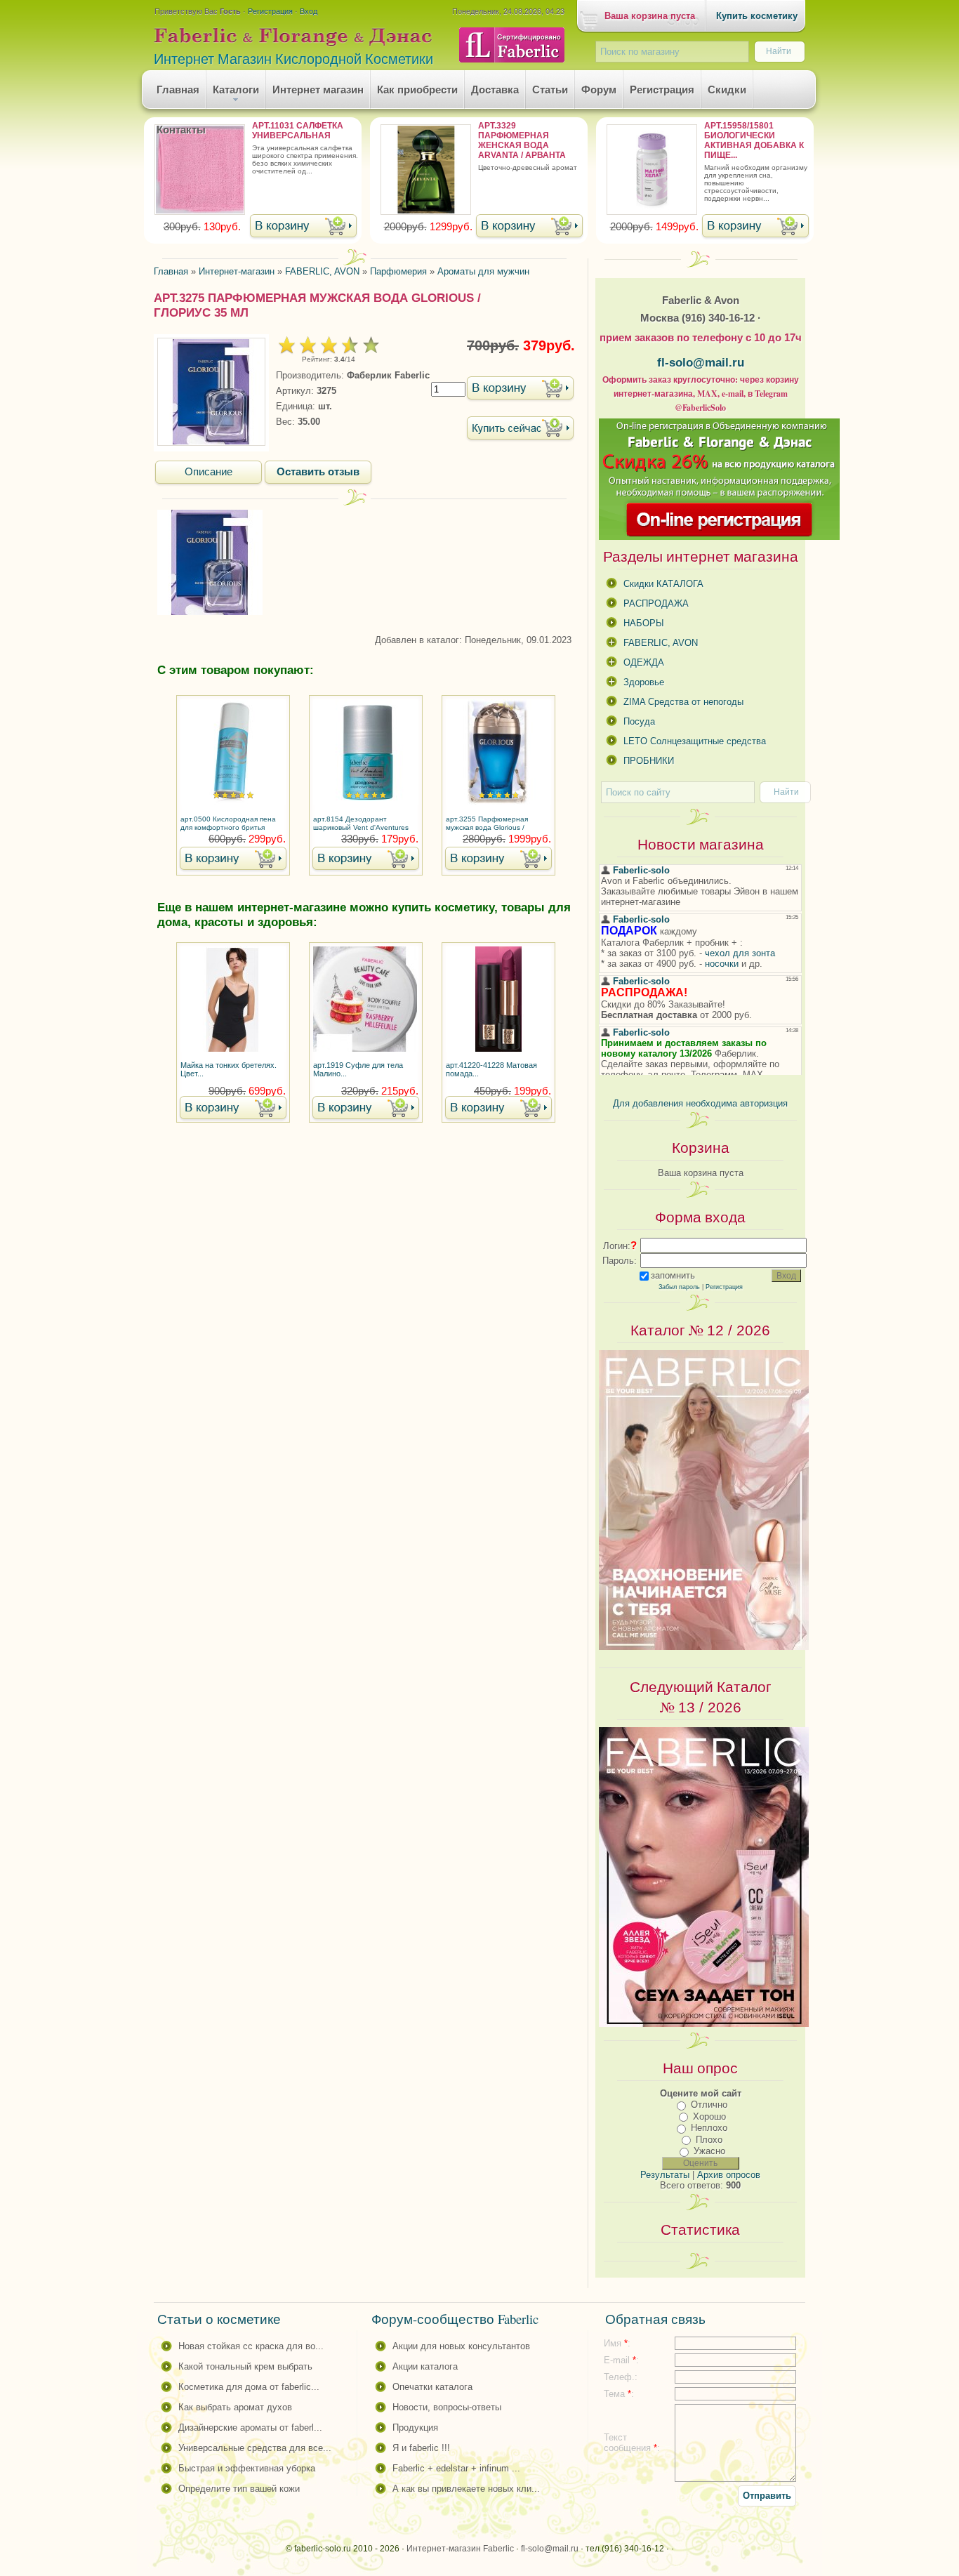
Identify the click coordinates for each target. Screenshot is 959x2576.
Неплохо (709, 2128)
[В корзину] (303, 227)
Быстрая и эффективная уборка (247, 2468)
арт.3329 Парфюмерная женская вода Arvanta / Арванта (522, 140)
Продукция (415, 2428)
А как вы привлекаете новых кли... (466, 2489)
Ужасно (709, 2151)
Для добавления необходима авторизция (700, 1103)
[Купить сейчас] (520, 429)
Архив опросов (729, 2175)
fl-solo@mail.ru (701, 362)
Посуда (639, 721)
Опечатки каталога (432, 2387)
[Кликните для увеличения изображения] (211, 392)
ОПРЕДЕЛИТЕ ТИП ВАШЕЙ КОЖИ (239, 2489)
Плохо (709, 2140)
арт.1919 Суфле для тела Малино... (358, 1069)
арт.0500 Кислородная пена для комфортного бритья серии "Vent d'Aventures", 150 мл (231, 824)
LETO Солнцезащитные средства (695, 741)
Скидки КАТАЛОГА (663, 584)
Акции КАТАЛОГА (425, 2366)
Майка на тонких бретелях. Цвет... (229, 1069)
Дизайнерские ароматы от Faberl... (250, 2428)
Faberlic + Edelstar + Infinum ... (456, 2468)
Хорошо (709, 2116)
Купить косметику (757, 16)
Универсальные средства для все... (255, 2448)
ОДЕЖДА (644, 662)
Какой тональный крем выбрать (245, 2366)
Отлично (709, 2105)
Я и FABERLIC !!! (421, 2448)
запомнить (673, 1275)
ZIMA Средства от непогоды (683, 702)
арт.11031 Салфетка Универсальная (298, 131)
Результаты (665, 2175)
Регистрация (270, 11)
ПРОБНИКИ (649, 761)
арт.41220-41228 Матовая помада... (491, 1069)
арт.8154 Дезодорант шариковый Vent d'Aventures (361, 823)
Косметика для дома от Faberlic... (249, 2387)
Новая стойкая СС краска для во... (251, 2346)
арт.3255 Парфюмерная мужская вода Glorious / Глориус (487, 824)
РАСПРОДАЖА (656, 603)
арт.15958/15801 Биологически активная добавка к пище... (754, 140)
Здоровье (644, 682)
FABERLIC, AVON (661, 643)
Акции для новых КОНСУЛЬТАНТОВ (461, 2346)
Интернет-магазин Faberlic (460, 2549)
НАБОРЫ (644, 623)
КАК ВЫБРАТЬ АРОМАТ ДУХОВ (235, 2407)
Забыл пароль (679, 1287)
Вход (309, 11)
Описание (209, 472)
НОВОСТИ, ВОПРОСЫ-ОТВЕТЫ (447, 2407)
